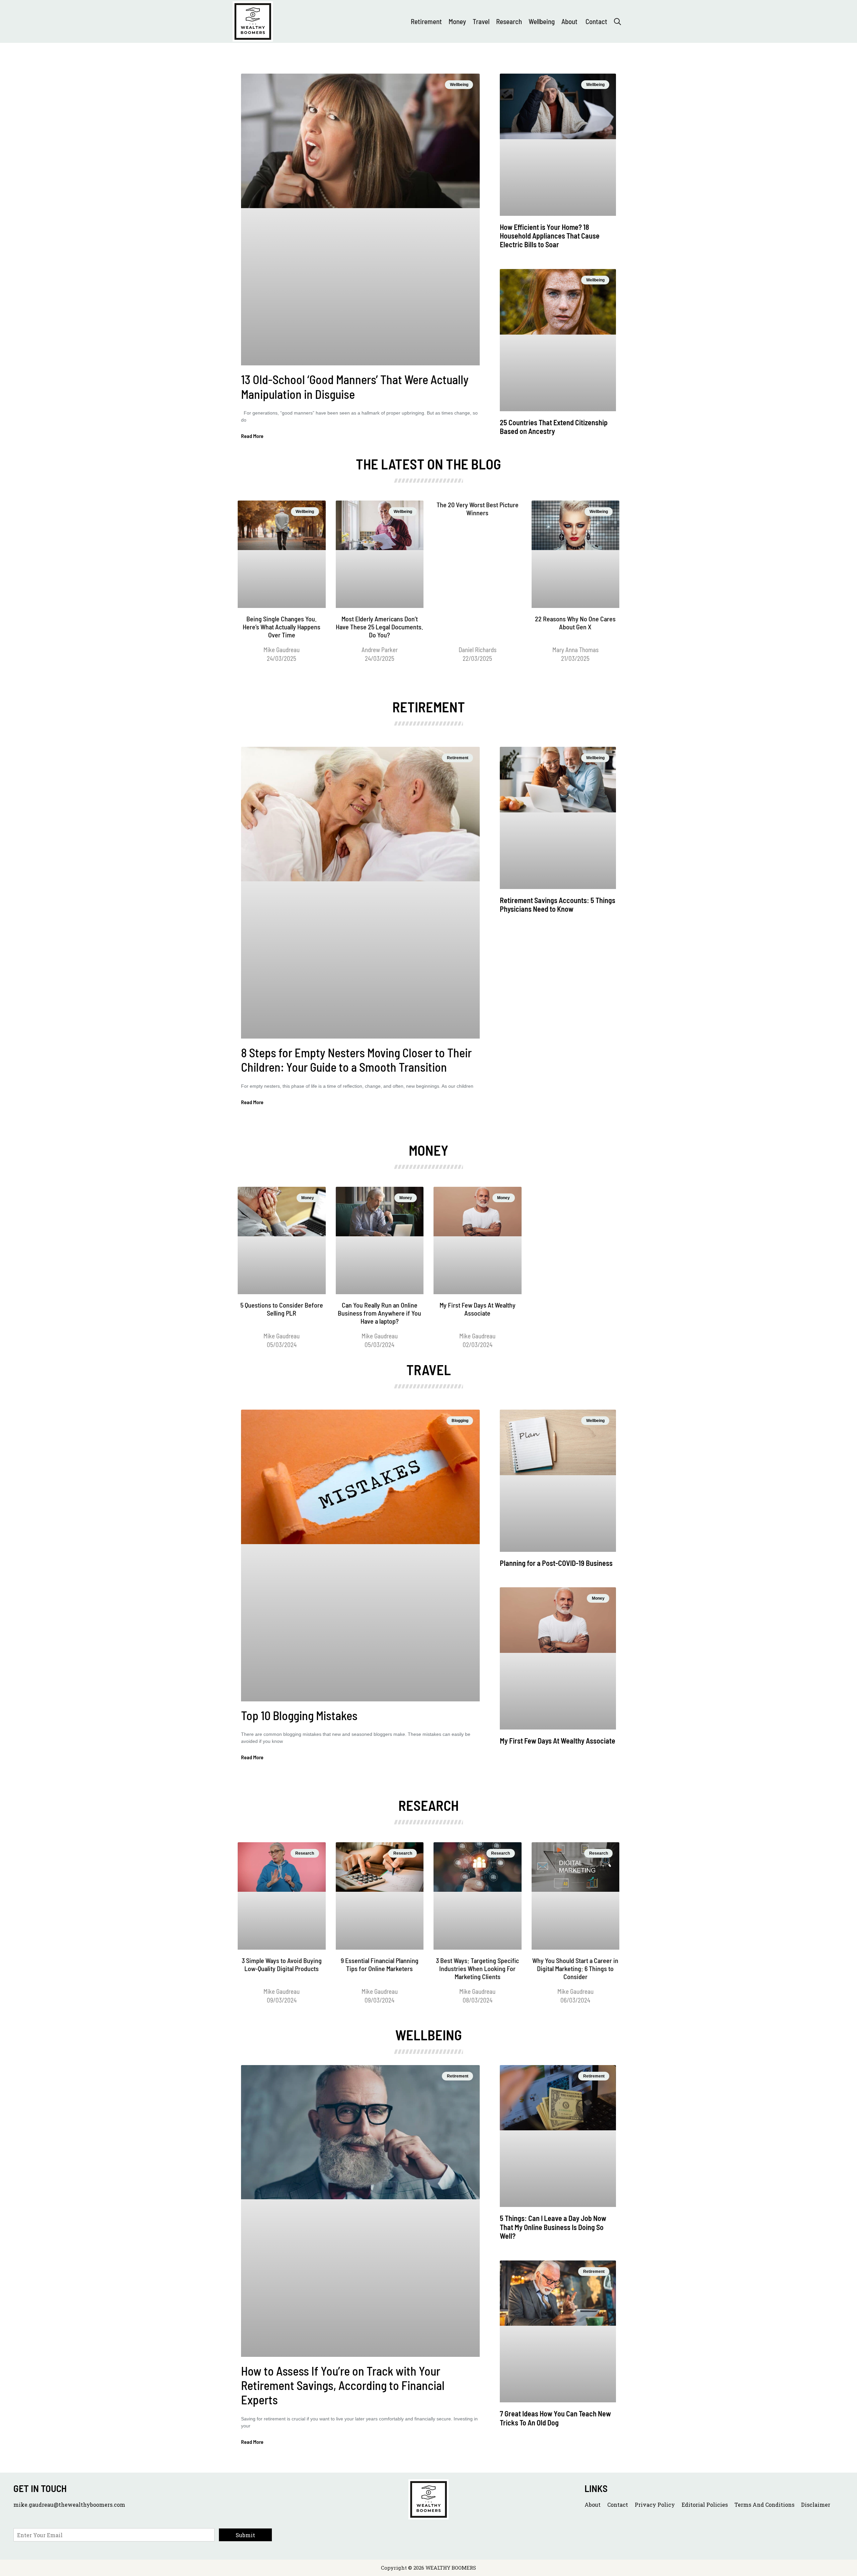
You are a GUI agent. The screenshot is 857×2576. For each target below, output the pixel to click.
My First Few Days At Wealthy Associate (478, 1309)
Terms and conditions (764, 2505)
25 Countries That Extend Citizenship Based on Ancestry (554, 427)
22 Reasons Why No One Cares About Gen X (575, 623)
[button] (617, 21)
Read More (252, 436)
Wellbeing (542, 21)
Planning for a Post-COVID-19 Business (556, 1563)
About (570, 21)
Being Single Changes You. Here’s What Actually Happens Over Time (282, 627)
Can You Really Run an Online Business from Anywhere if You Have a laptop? (379, 1313)
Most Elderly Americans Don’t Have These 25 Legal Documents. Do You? (379, 627)
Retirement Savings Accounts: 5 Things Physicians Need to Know (558, 904)
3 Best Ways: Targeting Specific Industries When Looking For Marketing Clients (477, 1968)
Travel (481, 21)
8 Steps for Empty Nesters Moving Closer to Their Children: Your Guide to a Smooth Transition (356, 1060)
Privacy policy (655, 2505)
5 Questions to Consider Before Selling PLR (282, 1309)
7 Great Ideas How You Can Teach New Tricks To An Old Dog (555, 2418)
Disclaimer (816, 2505)
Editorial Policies (705, 2505)
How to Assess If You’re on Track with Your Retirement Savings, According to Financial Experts (343, 2385)
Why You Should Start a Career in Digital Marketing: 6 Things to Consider (575, 1968)
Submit (245, 2535)
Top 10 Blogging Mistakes (299, 1715)
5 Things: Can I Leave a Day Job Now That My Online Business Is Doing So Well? (553, 2227)
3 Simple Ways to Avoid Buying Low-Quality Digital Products (282, 1964)
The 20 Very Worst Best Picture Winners (478, 509)
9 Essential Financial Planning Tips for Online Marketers (380, 1964)
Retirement (426, 21)
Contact (596, 21)
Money (457, 21)
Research (509, 21)
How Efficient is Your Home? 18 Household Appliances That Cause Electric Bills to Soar (550, 236)
